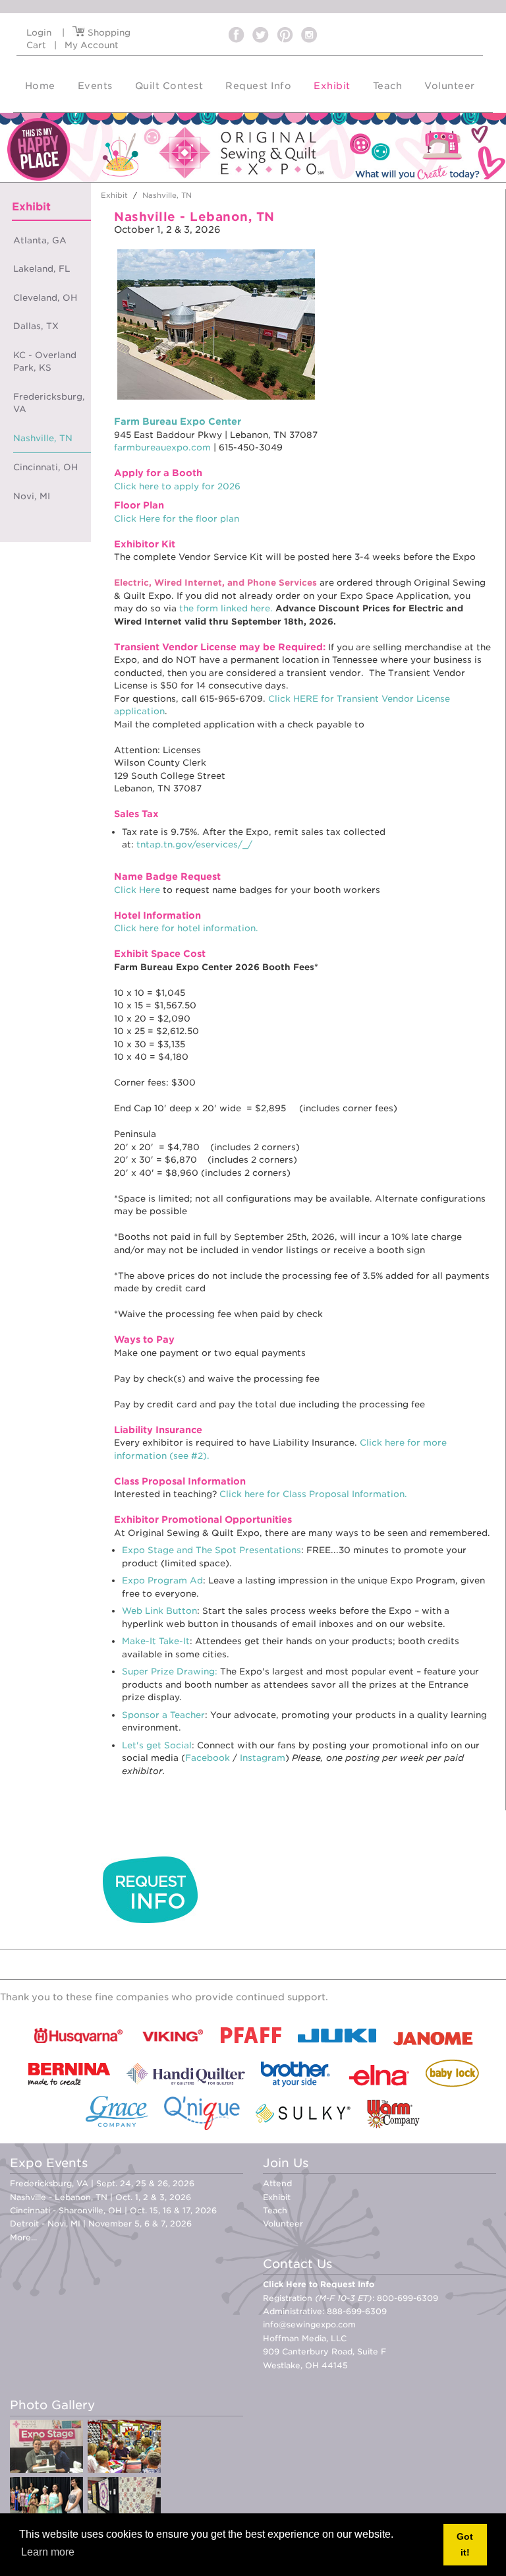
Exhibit (277, 2197)
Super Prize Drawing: (170, 1671)
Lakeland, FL (42, 269)
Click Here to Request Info (319, 2284)
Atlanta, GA (40, 240)
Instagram (263, 1758)
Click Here (137, 890)
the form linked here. (226, 608)
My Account (92, 45)
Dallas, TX (36, 326)
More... (23, 2237)
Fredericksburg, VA (49, 403)
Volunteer (283, 2223)
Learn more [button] (48, 2552)
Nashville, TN (43, 438)
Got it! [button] (465, 2544)
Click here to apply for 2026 (177, 486)
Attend (277, 2183)
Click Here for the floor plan (177, 519)
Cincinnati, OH (45, 467)
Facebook (208, 1758)
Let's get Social (157, 1745)
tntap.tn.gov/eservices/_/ (194, 844)
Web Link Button (159, 1611)
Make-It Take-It (156, 1641)
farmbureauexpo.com (162, 447)
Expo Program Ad (162, 1580)
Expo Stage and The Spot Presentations (211, 1550)
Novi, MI (32, 496)
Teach (275, 2210)
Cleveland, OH (45, 298)
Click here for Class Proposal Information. (313, 1494)
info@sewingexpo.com (309, 2324)
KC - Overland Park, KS (45, 362)
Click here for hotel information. (186, 928)
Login (39, 33)
